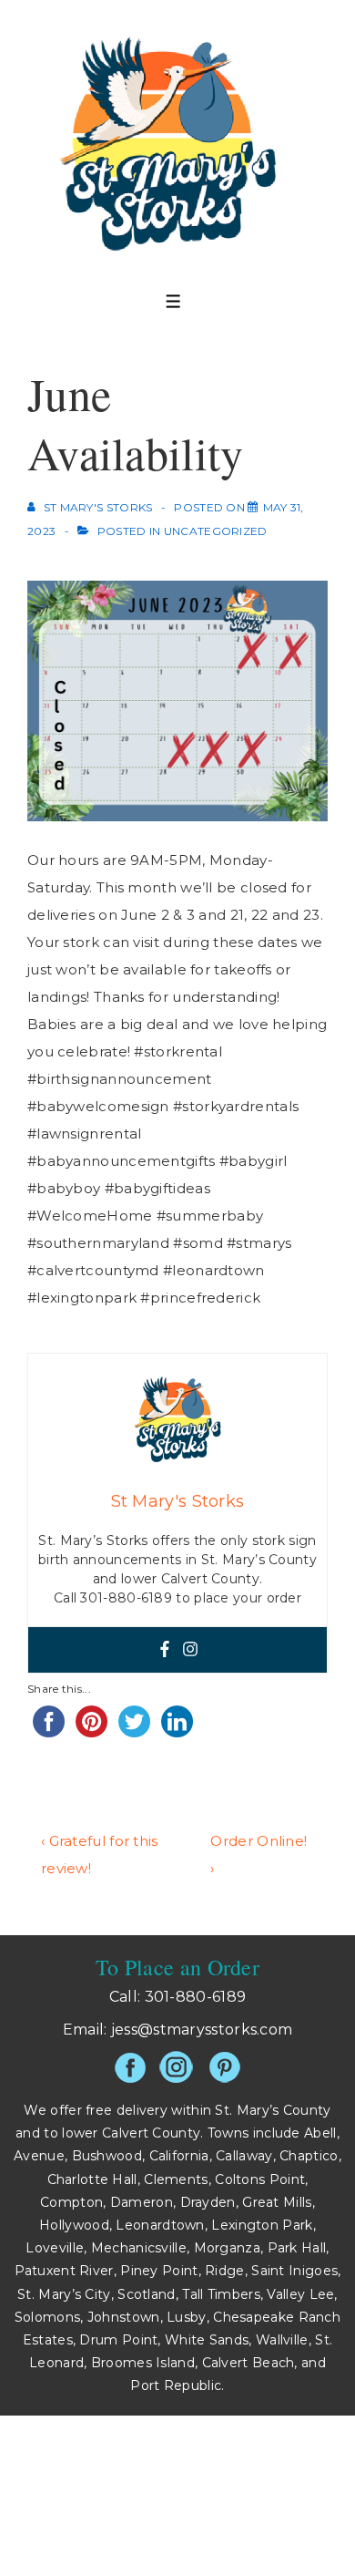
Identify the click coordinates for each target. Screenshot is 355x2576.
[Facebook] (165, 1650)
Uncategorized (216, 531)
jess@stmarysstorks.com (202, 2030)
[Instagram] (190, 1650)
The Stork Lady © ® (230, 2519)
